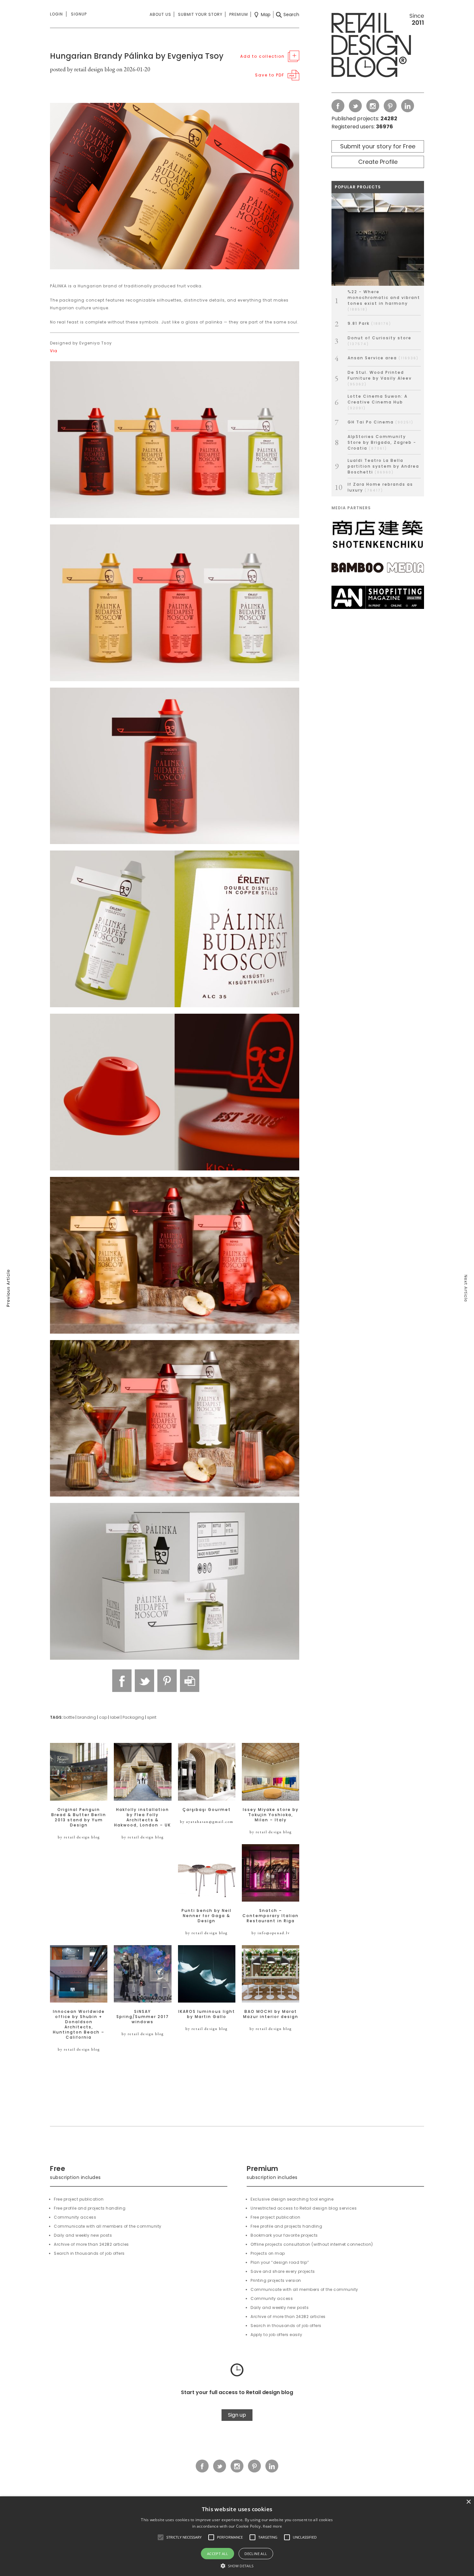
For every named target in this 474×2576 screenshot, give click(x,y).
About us (160, 14)
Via (54, 351)
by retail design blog (79, 1837)
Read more (272, 2526)
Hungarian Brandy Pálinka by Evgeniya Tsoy (137, 56)
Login (56, 14)
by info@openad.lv (271, 1933)
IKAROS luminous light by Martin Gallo (207, 2014)
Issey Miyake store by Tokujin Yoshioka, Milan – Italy (271, 1815)
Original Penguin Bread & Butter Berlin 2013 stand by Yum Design (79, 1817)
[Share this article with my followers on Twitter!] (144, 1681)
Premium (239, 14)
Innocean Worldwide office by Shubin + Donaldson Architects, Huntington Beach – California (79, 2024)
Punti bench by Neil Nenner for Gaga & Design (207, 1916)
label (115, 1717)
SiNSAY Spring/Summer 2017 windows (143, 2017)
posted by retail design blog (83, 69)
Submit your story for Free (378, 146)
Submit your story (200, 14)
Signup (79, 14)
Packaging (133, 1717)
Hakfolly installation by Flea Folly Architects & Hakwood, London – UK (143, 1817)
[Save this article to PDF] (190, 1681)
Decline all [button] (256, 2554)
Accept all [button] (218, 2554)
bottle (69, 1717)
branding (87, 1717)
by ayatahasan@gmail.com (207, 1822)
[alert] (237, 2536)
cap (103, 1717)
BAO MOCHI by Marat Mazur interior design (271, 2014)
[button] (161, 2537)
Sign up (237, 2415)
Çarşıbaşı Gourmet (207, 1810)
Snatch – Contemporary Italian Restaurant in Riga (271, 1916)
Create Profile (378, 162)
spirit (152, 1717)
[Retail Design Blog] (378, 46)
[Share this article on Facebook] (122, 1681)
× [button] (468, 2502)
